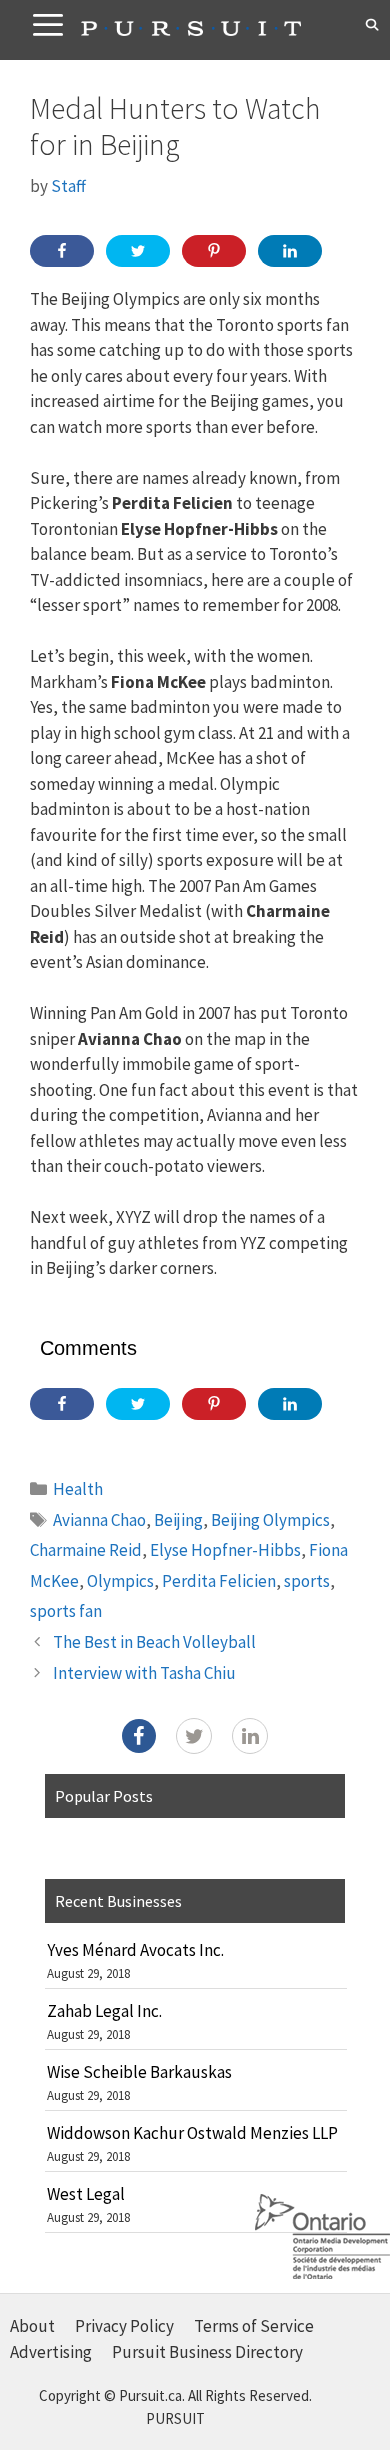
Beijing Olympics (270, 1520)
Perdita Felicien (219, 1581)
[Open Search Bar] (372, 25)
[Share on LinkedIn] (290, 251)
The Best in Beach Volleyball (154, 1642)
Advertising (51, 2352)
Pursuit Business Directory (207, 2352)
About (32, 2326)
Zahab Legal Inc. (104, 2011)
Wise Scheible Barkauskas (139, 2072)
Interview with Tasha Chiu (144, 1673)
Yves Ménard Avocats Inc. (135, 1950)
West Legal (86, 2194)
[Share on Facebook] (62, 251)
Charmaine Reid (86, 1550)
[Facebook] (139, 1736)
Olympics (120, 1581)
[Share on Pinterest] (214, 251)
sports (307, 1581)
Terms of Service (254, 2326)
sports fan (66, 1611)
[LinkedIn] (250, 1736)
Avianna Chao (99, 1520)
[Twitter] (194, 1736)
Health (78, 1489)
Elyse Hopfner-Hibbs (225, 1550)
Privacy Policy (124, 2326)
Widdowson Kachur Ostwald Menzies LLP (192, 2133)
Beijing (178, 1520)
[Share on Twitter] (138, 251)
